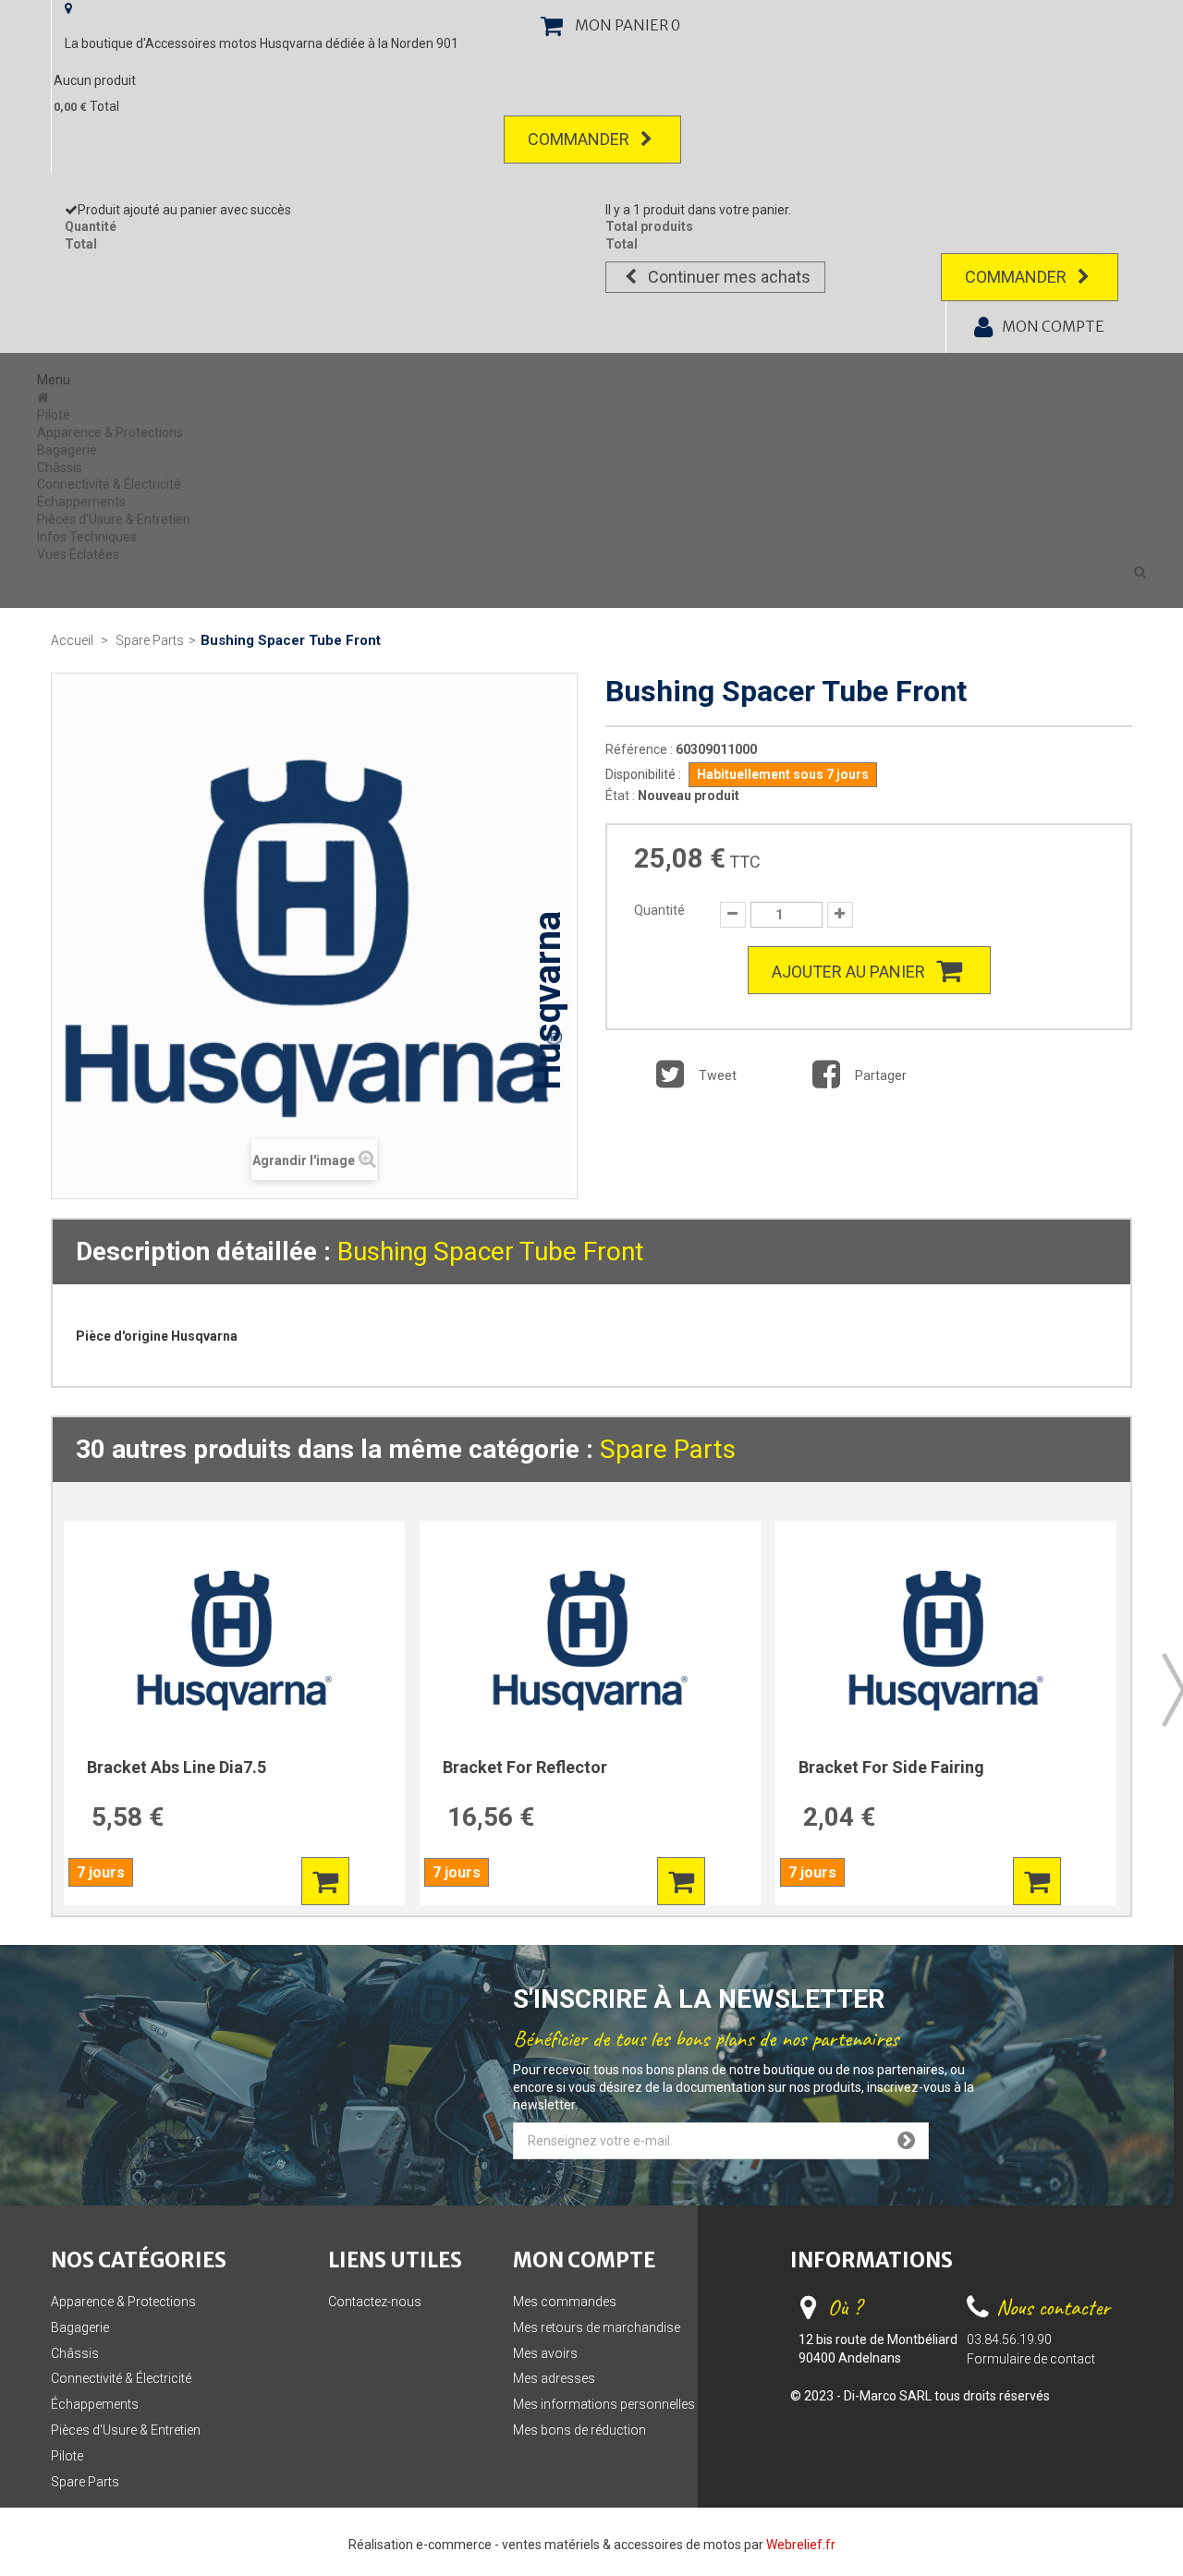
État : (620, 796)
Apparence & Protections (110, 432)
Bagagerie (67, 450)
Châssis (60, 468)
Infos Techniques (87, 537)
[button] (1140, 572)
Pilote (54, 415)
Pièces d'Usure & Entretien (114, 519)
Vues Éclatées (78, 554)
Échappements (81, 502)
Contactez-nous (375, 2302)
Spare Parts (668, 1449)
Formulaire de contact (1031, 2359)
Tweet (716, 1075)
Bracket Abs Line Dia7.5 (177, 1767)
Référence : (639, 749)
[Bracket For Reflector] (590, 1640)
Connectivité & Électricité (109, 484)
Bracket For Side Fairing (891, 1767)
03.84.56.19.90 (1009, 2339)
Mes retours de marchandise (597, 2327)
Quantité (659, 910)
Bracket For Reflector (525, 1767)
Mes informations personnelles (604, 2404)
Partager (879, 1075)
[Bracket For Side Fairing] (946, 1640)
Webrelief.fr (801, 2545)
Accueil (72, 640)
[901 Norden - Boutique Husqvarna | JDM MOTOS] (45, 397)
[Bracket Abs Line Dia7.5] (234, 1640)
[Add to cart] (325, 1881)
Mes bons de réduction (579, 2430)
